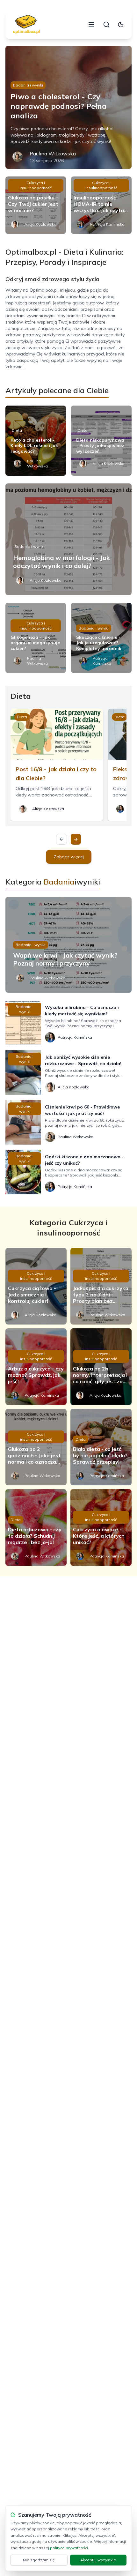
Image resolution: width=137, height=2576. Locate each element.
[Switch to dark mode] (121, 25)
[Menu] (91, 25)
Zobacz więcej (69, 857)
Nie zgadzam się (39, 2560)
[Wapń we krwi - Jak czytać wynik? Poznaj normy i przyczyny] (68, 945)
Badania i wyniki (28, 85)
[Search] (106, 25)
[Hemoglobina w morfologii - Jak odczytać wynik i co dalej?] (68, 539)
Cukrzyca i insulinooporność (36, 185)
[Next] (76, 839)
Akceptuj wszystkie (98, 2560)
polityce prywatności (69, 2548)
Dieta (17, 430)
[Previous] (61, 839)
